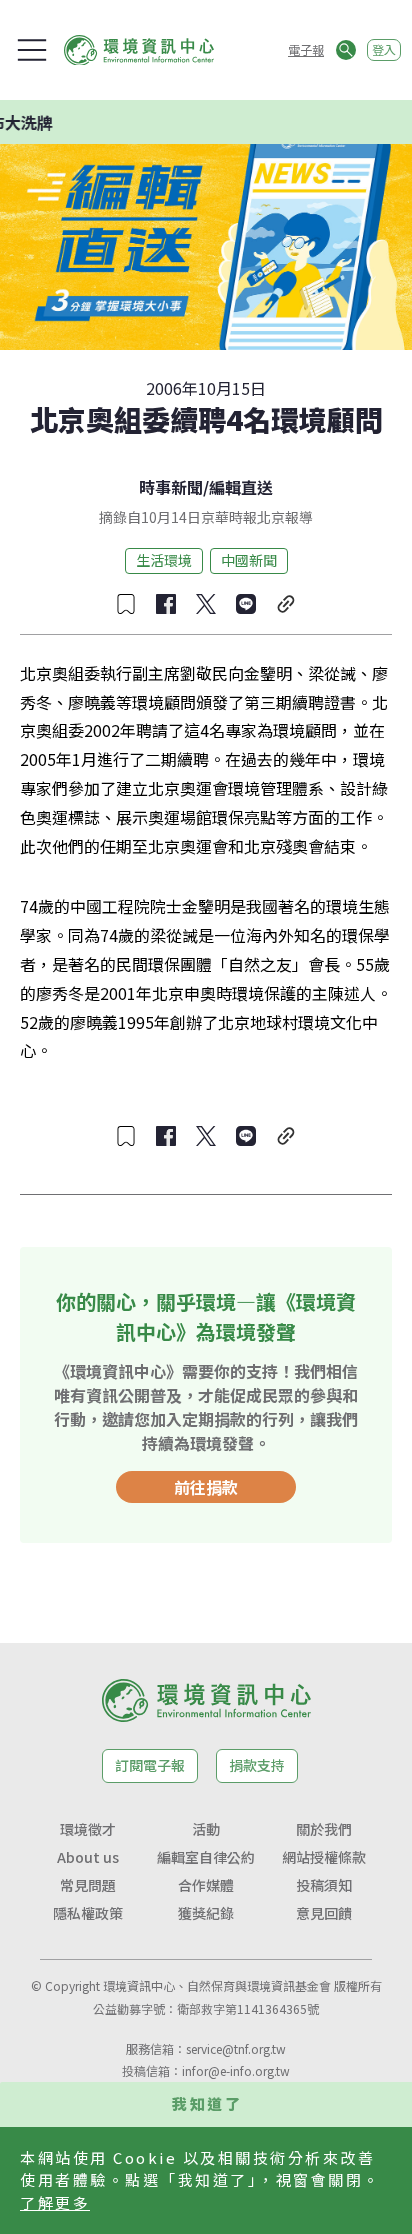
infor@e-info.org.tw (236, 2070)
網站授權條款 (324, 1857)
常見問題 (88, 1885)
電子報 (306, 49)
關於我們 (324, 1829)
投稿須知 (324, 1885)
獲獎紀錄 (206, 1913)
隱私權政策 (88, 1913)
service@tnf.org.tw (236, 2048)
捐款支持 (257, 1765)
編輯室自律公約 (206, 1857)
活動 (206, 1829)
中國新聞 (249, 560)
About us (88, 1857)
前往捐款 (206, 1487)
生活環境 (164, 560)
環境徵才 (88, 1829)
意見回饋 (324, 1913)
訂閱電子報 (150, 1765)
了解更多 (55, 2202)
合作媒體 (206, 1885)
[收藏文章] (126, 604)
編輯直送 (241, 487)
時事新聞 (171, 487)
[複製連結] (286, 604)
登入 (384, 49)
